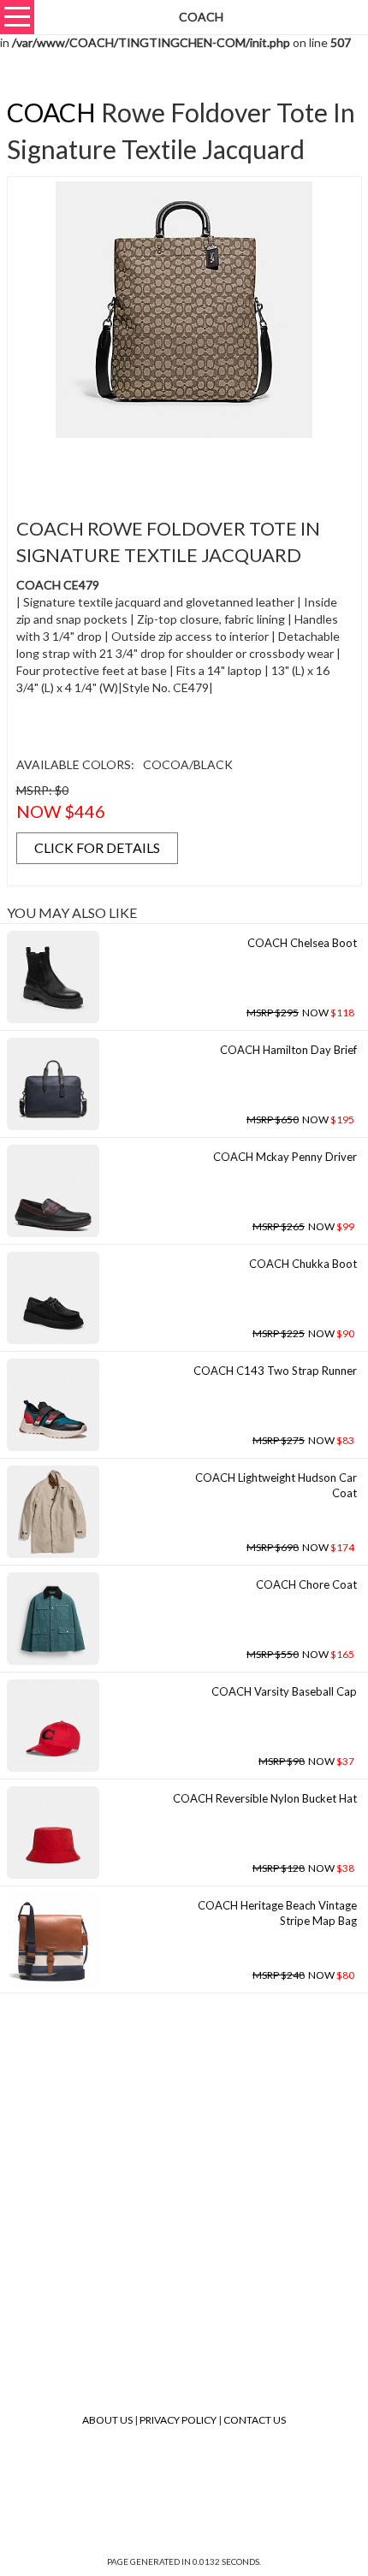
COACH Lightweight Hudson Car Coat (276, 1486)
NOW (300, 1013)
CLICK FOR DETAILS (97, 847)
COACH (51, 112)
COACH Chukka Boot (303, 1264)
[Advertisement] (190, 468)
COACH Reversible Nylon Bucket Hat (265, 1798)
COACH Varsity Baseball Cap (284, 1691)
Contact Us (255, 2420)
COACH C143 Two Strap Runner (275, 1371)
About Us (107, 2420)
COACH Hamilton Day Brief (288, 1050)
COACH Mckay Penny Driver (285, 1157)
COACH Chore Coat (306, 1584)
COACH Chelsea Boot (302, 943)
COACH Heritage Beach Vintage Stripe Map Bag (277, 1913)
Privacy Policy (178, 2420)
